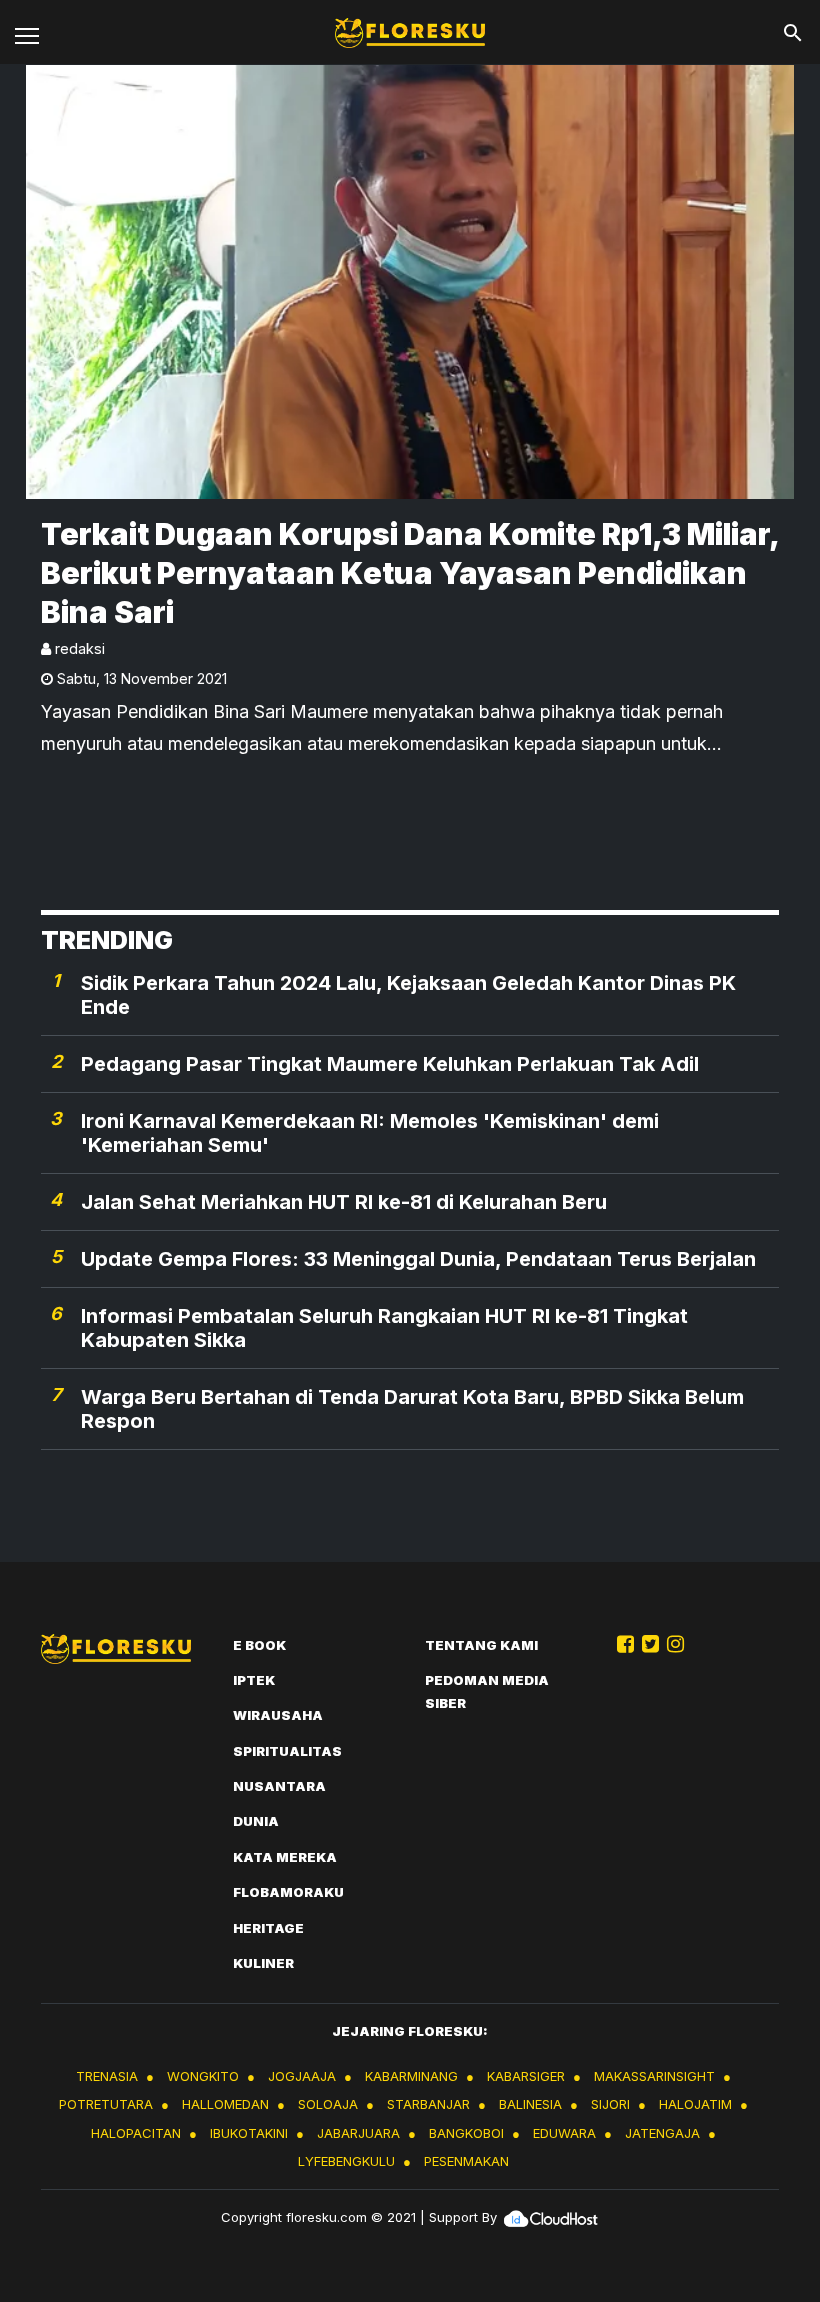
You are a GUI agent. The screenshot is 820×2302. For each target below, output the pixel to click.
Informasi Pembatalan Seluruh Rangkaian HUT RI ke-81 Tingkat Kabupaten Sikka (384, 1328)
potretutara (106, 2104)
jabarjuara (358, 2133)
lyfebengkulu (346, 2161)
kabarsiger (526, 2076)
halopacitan (136, 2133)
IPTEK (254, 1680)
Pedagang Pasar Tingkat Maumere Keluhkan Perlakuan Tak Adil (390, 1064)
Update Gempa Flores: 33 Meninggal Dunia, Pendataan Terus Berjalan (418, 1259)
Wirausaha (278, 1715)
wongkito (203, 2076)
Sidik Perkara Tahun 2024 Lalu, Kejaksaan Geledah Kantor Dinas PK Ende (408, 995)
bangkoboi (466, 2133)
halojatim (695, 2104)
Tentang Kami (481, 1645)
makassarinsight (654, 2076)
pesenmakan (466, 2161)
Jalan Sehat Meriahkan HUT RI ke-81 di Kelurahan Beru (344, 1202)
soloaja (328, 2104)
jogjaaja (302, 2076)
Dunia (256, 1821)
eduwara (564, 2133)
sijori (610, 2104)
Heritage (268, 1928)
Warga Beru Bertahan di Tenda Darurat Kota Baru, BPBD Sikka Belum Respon (412, 1409)
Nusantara (279, 1786)
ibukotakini (249, 2133)
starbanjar (428, 2104)
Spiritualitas (287, 1751)
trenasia (107, 2076)
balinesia (530, 2104)
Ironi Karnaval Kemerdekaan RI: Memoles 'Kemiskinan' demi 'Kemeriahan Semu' (370, 1133)
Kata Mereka (285, 1857)
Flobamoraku (288, 1892)
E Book (259, 1645)
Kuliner (263, 1963)
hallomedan (225, 2104)
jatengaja (662, 2133)
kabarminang (411, 2076)
